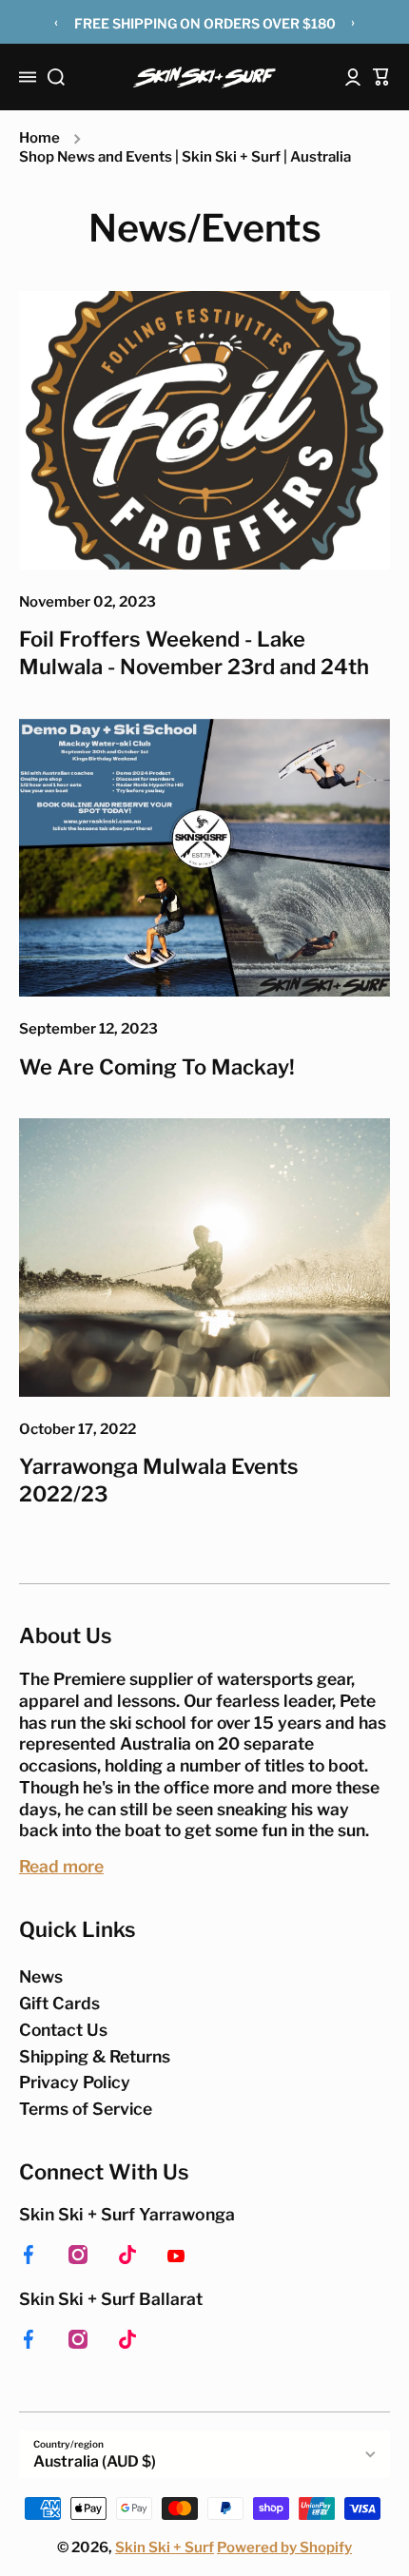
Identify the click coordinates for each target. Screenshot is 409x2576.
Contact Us (63, 2030)
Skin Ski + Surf (165, 2547)
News (41, 1976)
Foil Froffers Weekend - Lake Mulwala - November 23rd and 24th (194, 653)
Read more (61, 1866)
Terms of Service (86, 2109)
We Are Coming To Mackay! (157, 1067)
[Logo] (204, 77)
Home (39, 138)
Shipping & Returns (95, 2056)
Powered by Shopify (284, 2547)
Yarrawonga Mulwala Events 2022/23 (159, 1480)
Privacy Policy (75, 2082)
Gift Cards (59, 2003)
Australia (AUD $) (95, 2461)
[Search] (56, 77)
